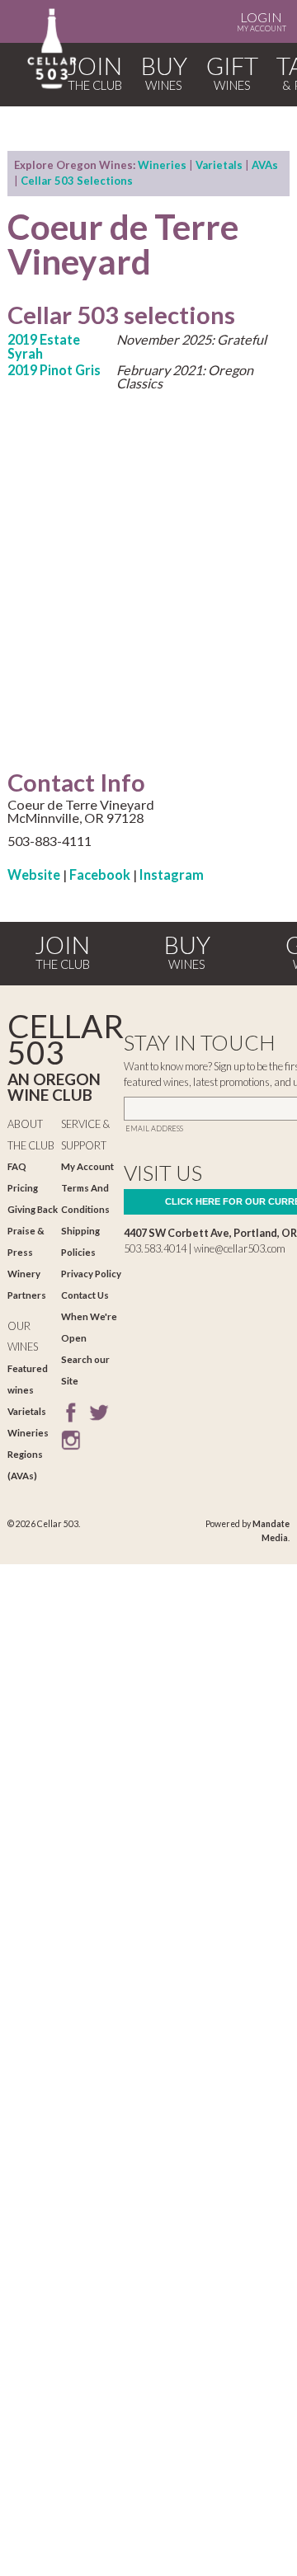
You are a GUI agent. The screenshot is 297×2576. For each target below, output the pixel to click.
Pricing (23, 1188)
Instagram (172, 874)
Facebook (100, 874)
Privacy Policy (91, 1274)
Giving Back (33, 1209)
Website (34, 874)
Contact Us (85, 1295)
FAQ (17, 1166)
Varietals (219, 165)
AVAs (265, 165)
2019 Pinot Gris (54, 370)
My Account (262, 21)
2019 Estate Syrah (44, 346)
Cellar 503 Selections (77, 181)
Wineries (162, 165)
